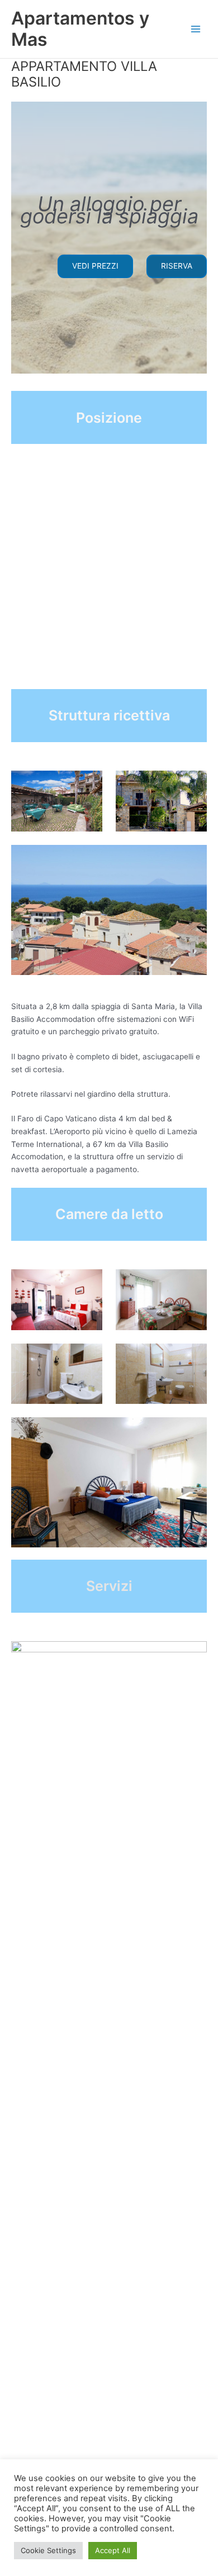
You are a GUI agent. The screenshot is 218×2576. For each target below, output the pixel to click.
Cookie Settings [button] (48, 2550)
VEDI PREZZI (95, 266)
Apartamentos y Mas (80, 29)
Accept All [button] (113, 2550)
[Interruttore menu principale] (196, 29)
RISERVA (177, 266)
